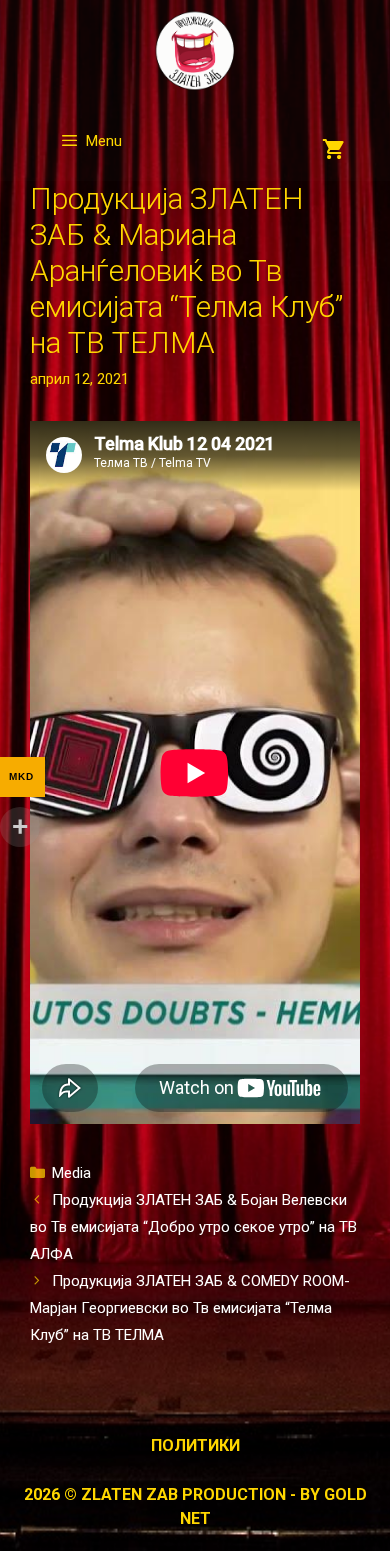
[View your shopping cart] (333, 151)
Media (71, 1173)
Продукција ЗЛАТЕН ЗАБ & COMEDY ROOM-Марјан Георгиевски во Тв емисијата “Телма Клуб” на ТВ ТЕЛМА (190, 1308)
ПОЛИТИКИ (195, 1445)
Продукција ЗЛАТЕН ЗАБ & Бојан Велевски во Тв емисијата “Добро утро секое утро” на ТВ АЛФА (193, 1227)
